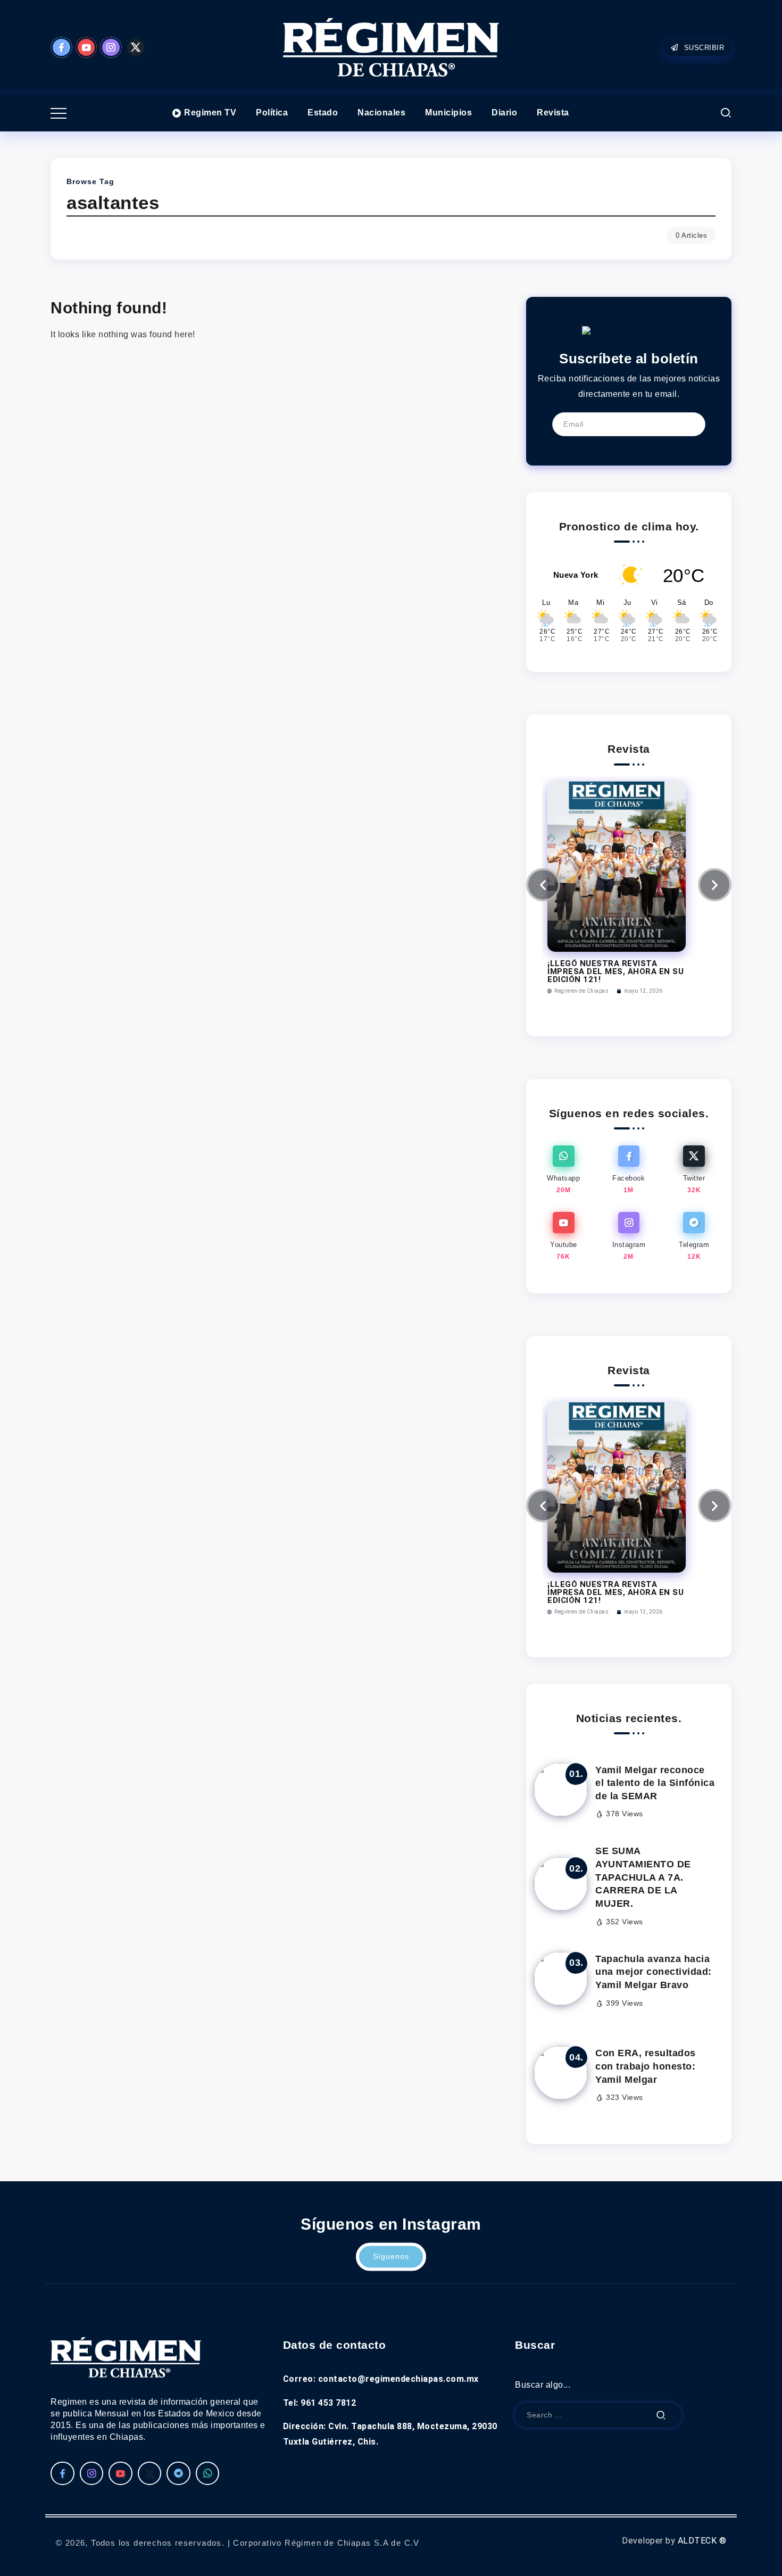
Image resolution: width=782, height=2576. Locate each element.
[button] (543, 885)
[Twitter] (136, 47)
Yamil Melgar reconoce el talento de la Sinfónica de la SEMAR (655, 1783)
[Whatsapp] (564, 1170)
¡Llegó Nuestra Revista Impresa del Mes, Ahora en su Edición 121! (615, 971)
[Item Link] (561, 1790)
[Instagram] (111, 47)
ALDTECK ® (702, 2541)
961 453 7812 (328, 2403)
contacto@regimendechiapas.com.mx (398, 2379)
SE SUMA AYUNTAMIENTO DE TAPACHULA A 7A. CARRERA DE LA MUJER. (643, 1877)
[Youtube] (86, 47)
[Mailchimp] (690, 425)
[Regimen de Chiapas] (629, 333)
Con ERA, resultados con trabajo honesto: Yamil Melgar (646, 2066)
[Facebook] (61, 47)
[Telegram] (694, 1237)
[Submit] (661, 2415)
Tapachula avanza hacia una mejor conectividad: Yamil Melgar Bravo (654, 1972)
